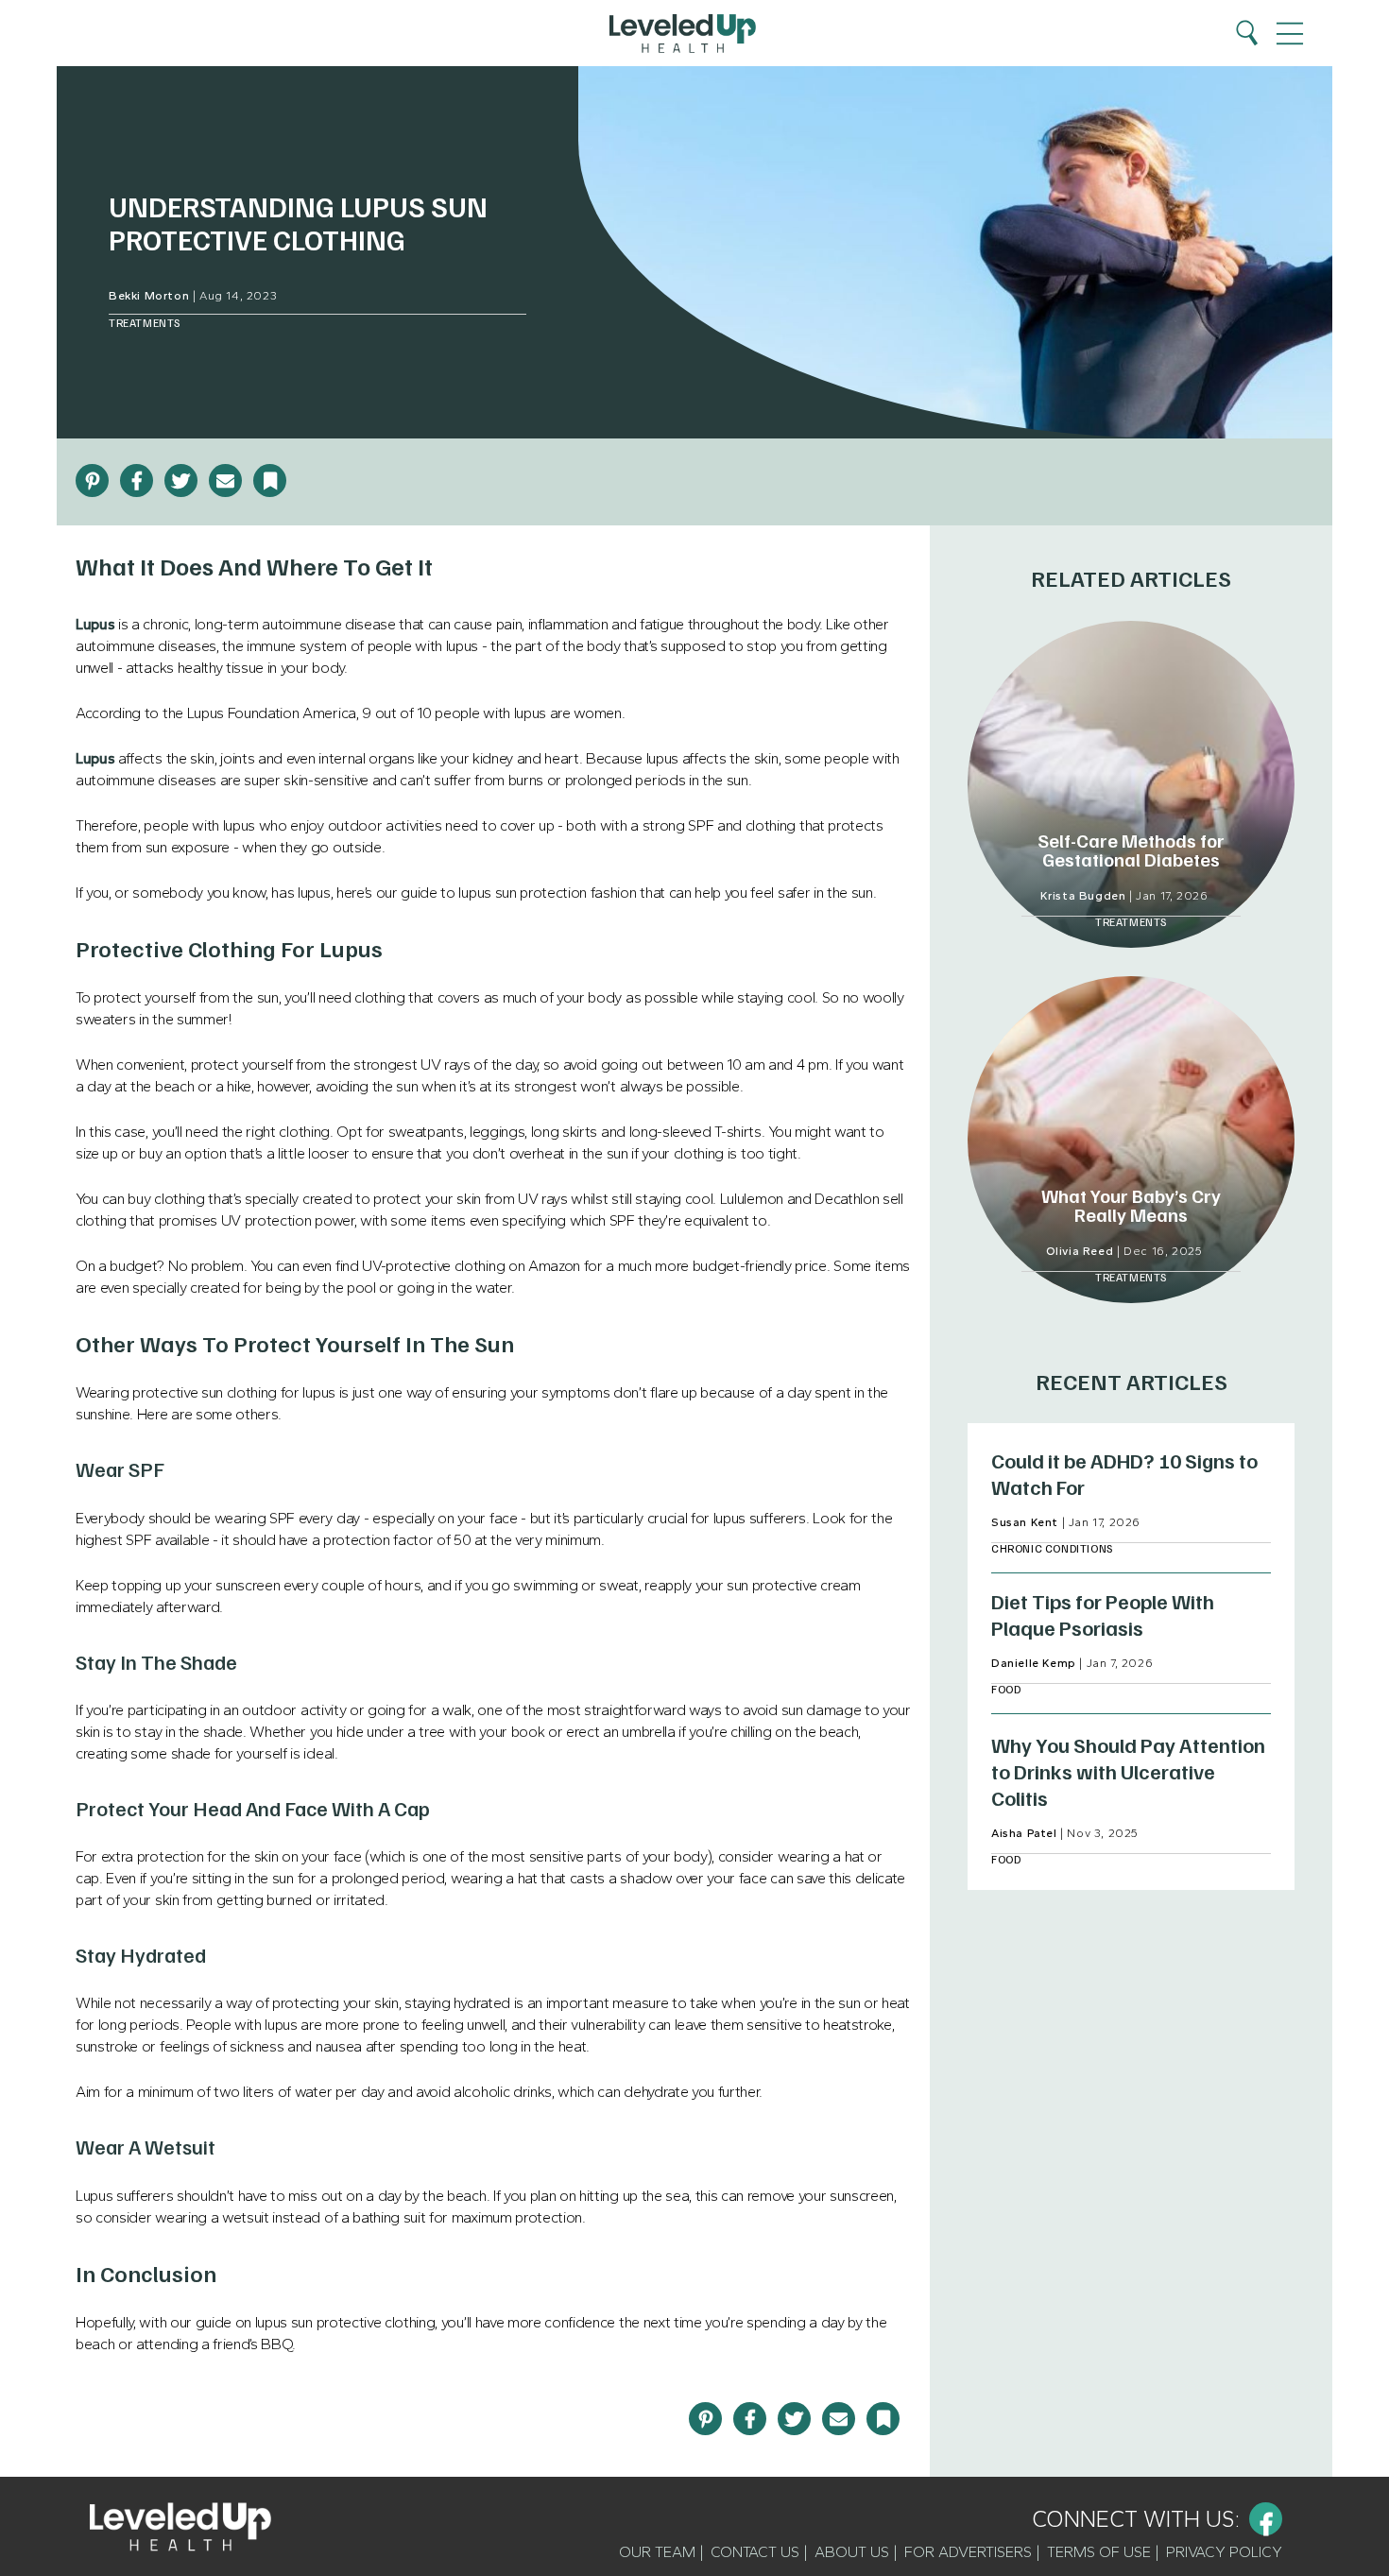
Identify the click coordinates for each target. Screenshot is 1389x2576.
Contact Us (755, 2552)
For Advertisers (968, 2552)
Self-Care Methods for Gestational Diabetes (1131, 850)
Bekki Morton (149, 296)
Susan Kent (1025, 1522)
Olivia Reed (1080, 1251)
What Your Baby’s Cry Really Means (1131, 1205)
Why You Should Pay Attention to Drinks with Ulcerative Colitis (1128, 1771)
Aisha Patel (1024, 1833)
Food (1006, 1689)
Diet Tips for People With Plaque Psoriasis (1103, 1614)
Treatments (145, 323)
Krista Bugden (1083, 896)
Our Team (657, 2552)
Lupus (95, 624)
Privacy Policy (1224, 2552)
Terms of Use (1099, 2552)
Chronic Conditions (1052, 1548)
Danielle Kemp (1034, 1663)
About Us (852, 2552)
